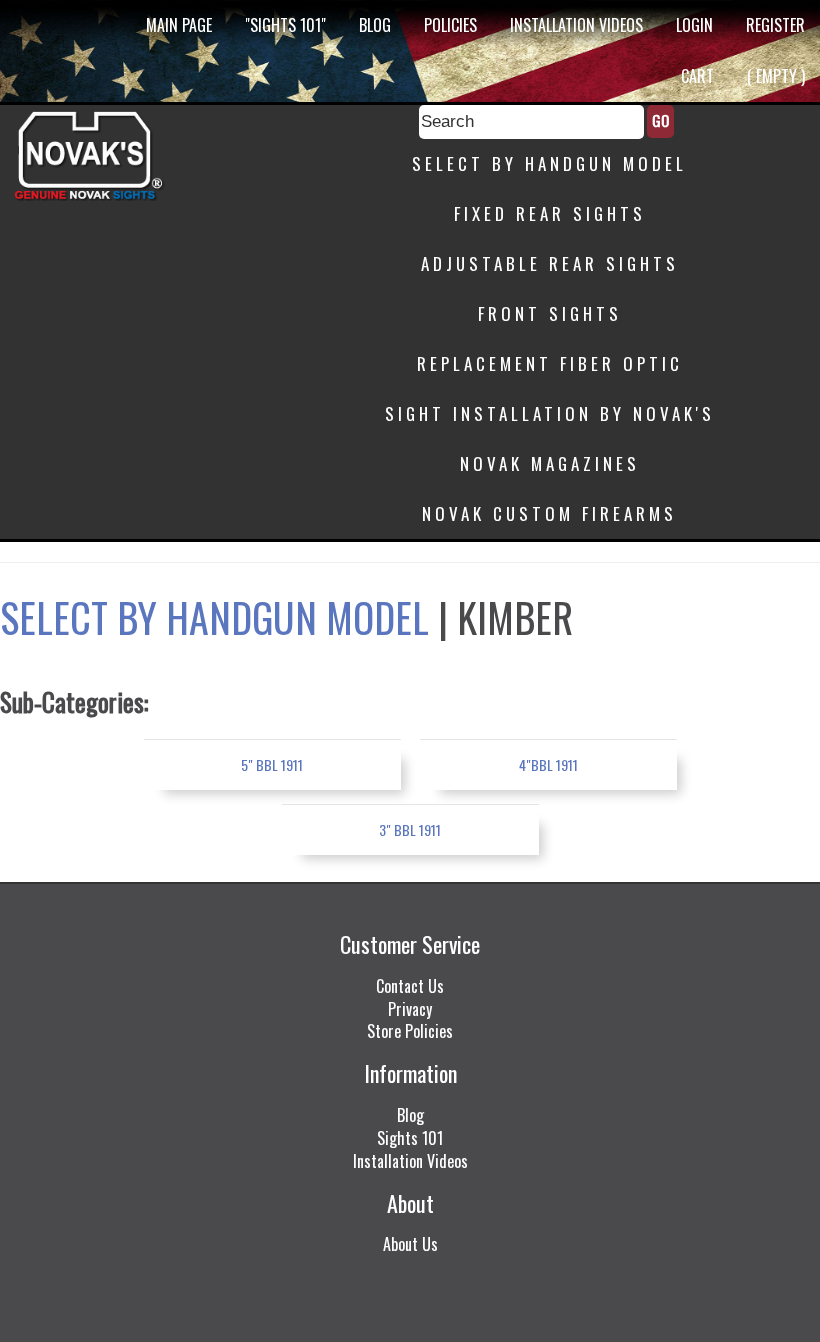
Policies (450, 25)
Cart (697, 76)
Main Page (179, 25)
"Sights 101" (285, 25)
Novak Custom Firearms (549, 513)
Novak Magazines (550, 463)
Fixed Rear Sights (550, 213)
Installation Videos (576, 25)
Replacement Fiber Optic (550, 363)
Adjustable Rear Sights (550, 263)
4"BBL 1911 (548, 764)
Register (775, 25)
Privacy (410, 1009)
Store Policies (410, 1031)
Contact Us (410, 986)
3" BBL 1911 (410, 829)
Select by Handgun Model (549, 163)
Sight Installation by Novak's (550, 413)
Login (694, 25)
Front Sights (550, 313)
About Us (410, 1244)
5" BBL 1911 (272, 764)
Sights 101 (410, 1138)
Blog (375, 25)
